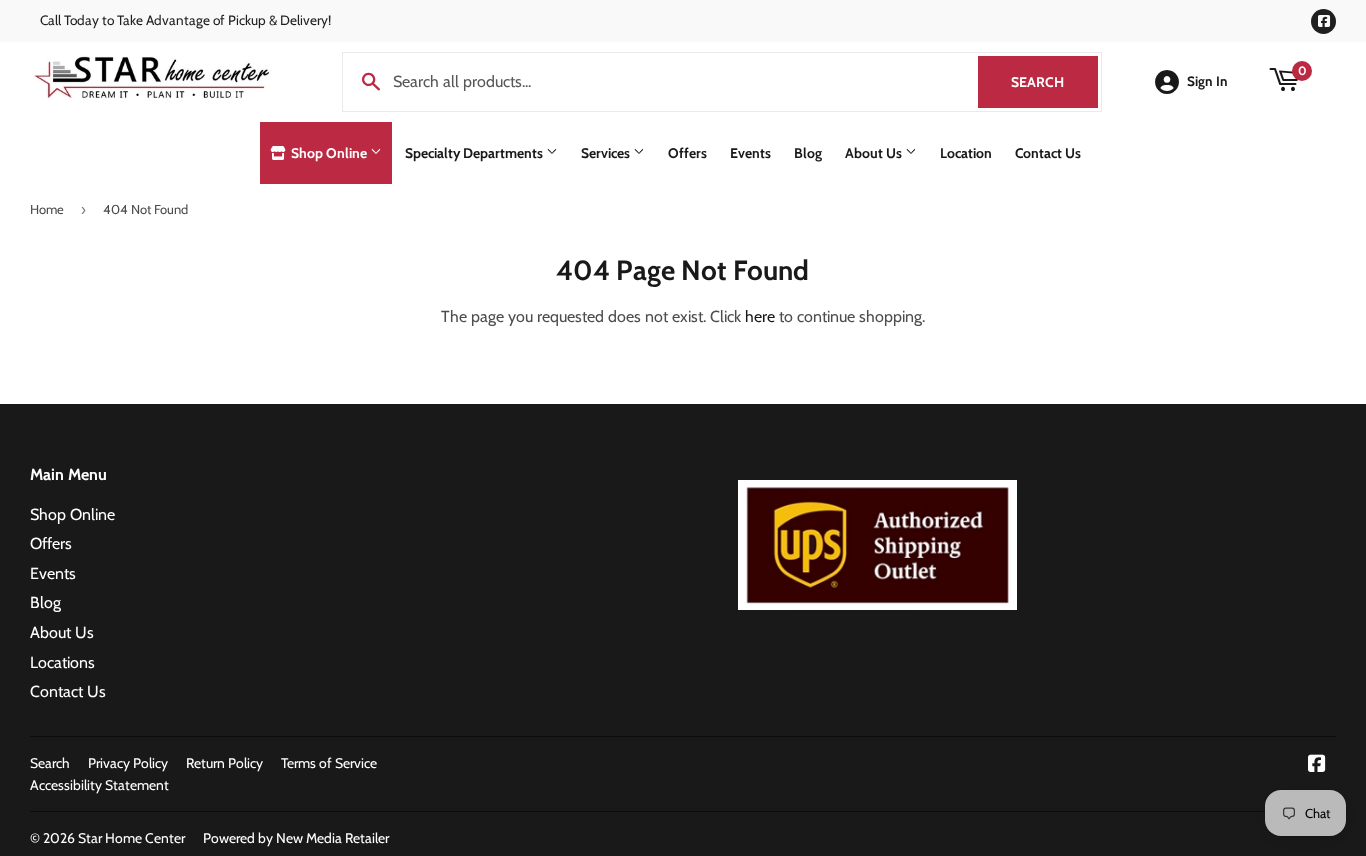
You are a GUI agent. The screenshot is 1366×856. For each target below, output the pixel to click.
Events (750, 153)
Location (966, 153)
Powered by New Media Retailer (296, 838)
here (760, 316)
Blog (808, 153)
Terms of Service (329, 763)
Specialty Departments (475, 153)
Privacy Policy (128, 763)
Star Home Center (131, 838)
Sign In (1207, 81)
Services (607, 153)
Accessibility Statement (99, 785)
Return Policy (224, 763)
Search (1054, 82)
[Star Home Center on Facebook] (1317, 765)
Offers (687, 153)
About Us (875, 153)
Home (47, 209)
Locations (62, 662)
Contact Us (1048, 153)
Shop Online (329, 153)
